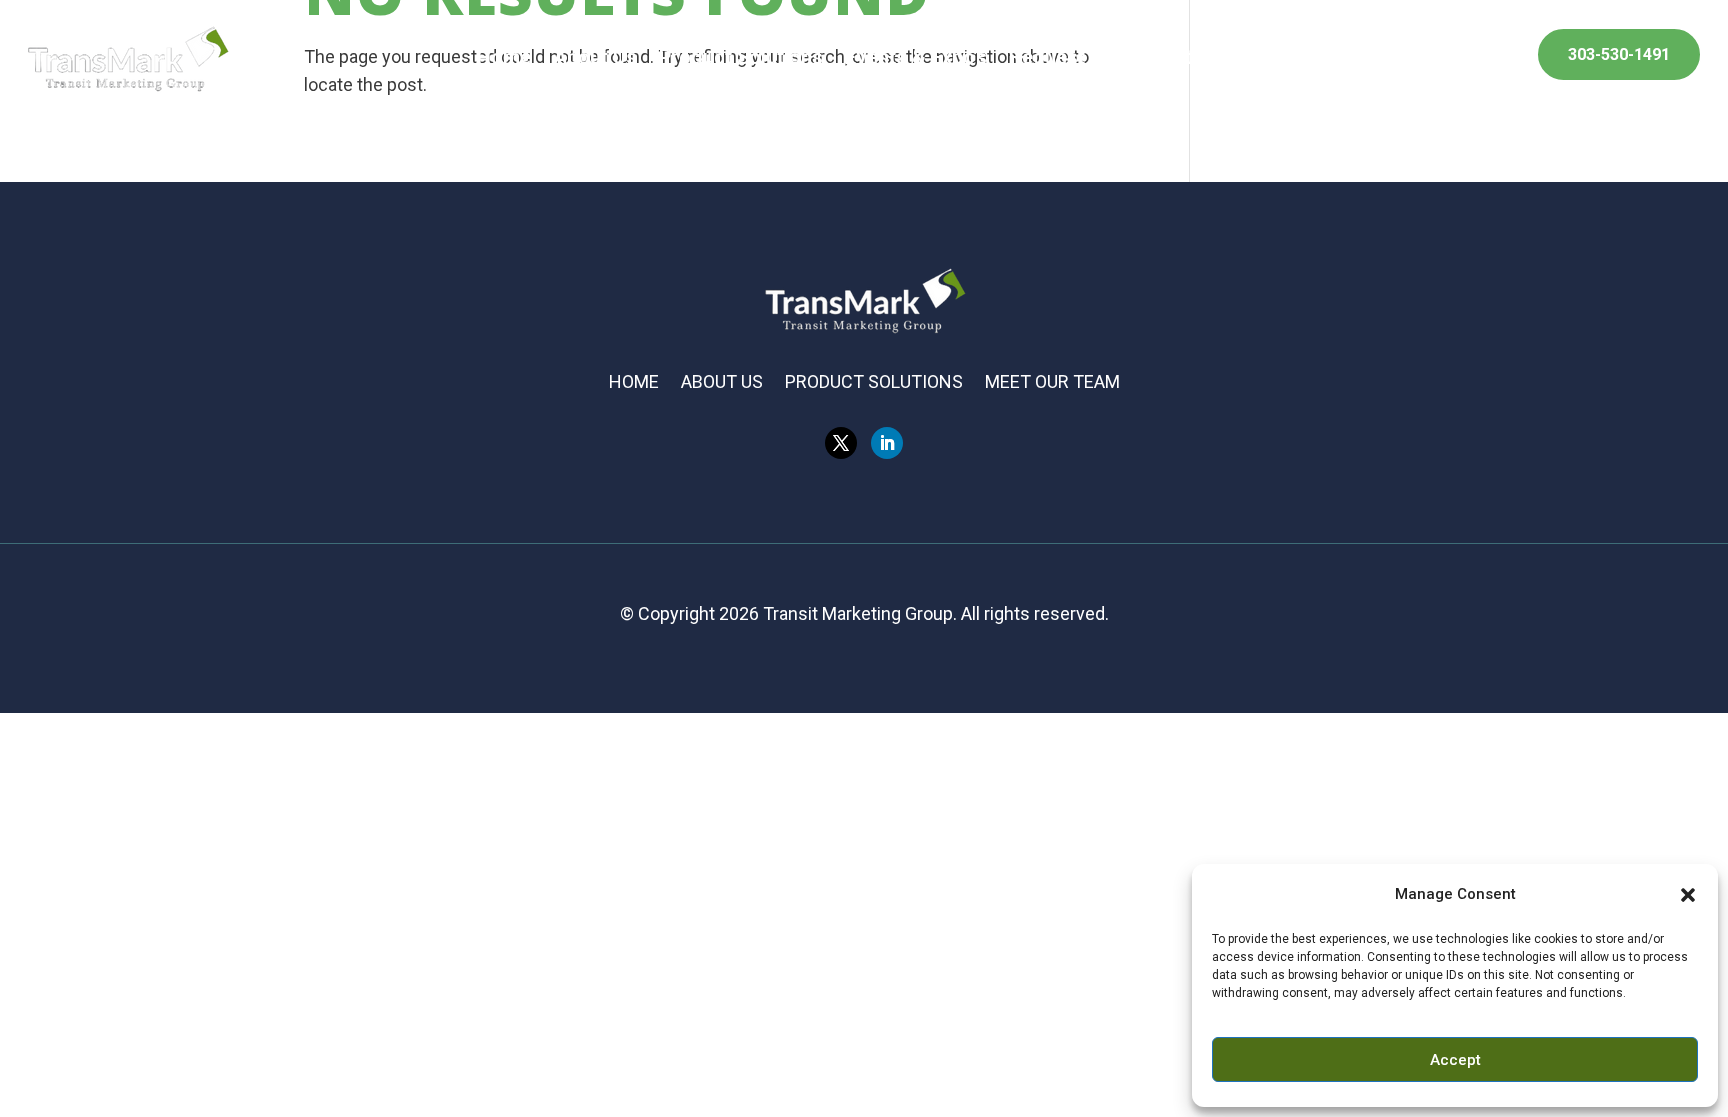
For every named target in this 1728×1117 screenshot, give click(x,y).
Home (504, 59)
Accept (1455, 1060)
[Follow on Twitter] (841, 443)
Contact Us (1199, 59)
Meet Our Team (1052, 383)
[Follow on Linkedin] (887, 443)
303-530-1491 (1619, 54)
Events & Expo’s (916, 59)
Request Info (1068, 59)
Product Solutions (741, 59)
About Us (595, 59)
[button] (1688, 895)
